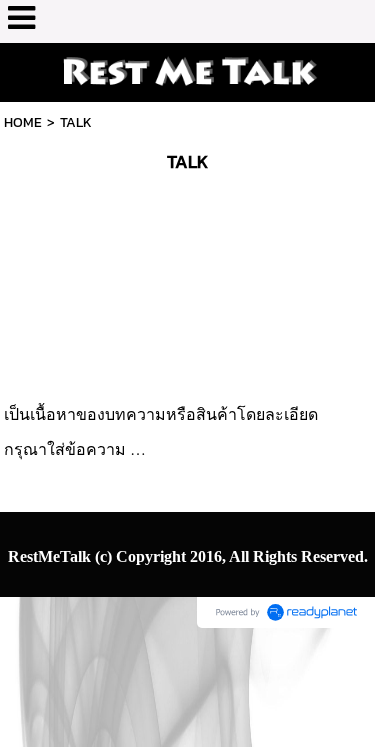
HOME (23, 122)
